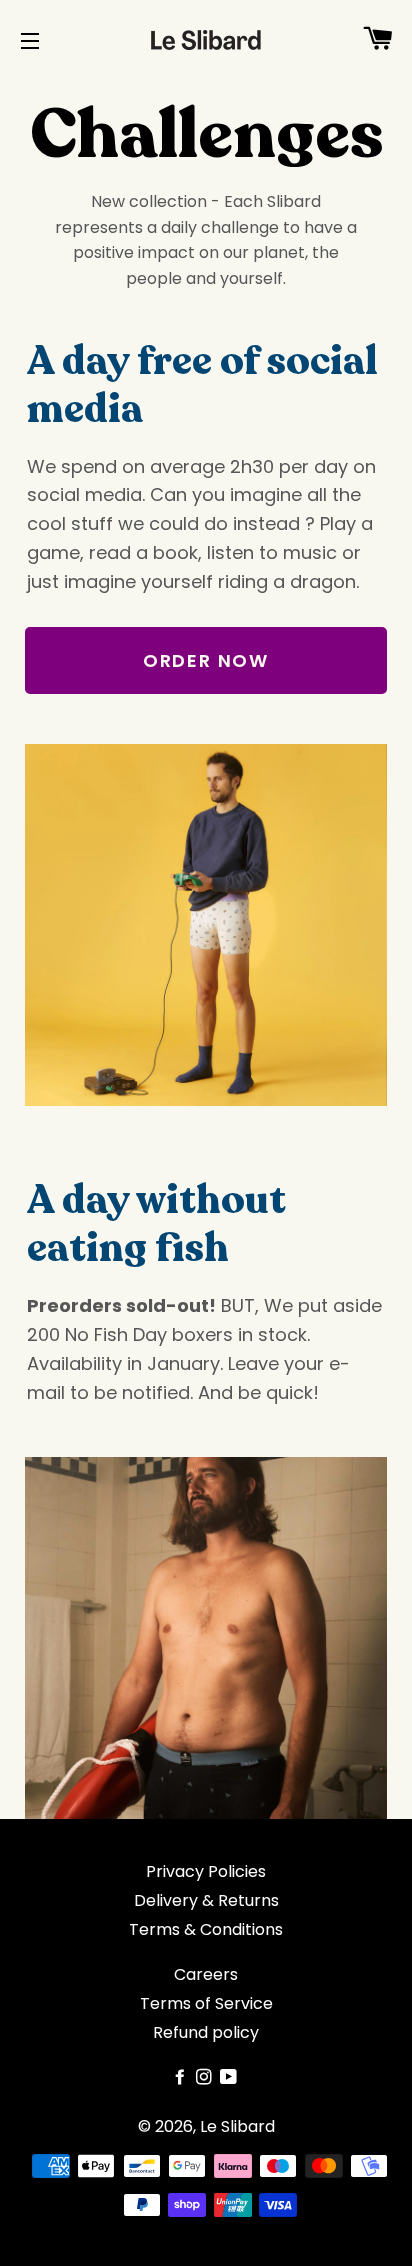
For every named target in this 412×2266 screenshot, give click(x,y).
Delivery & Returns (206, 1900)
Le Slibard (237, 2126)
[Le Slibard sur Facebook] (182, 2077)
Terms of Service (206, 2003)
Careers (206, 1974)
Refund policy (206, 2032)
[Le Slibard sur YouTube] (230, 2077)
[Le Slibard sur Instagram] (206, 2077)
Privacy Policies (206, 1871)
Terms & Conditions (206, 1929)
